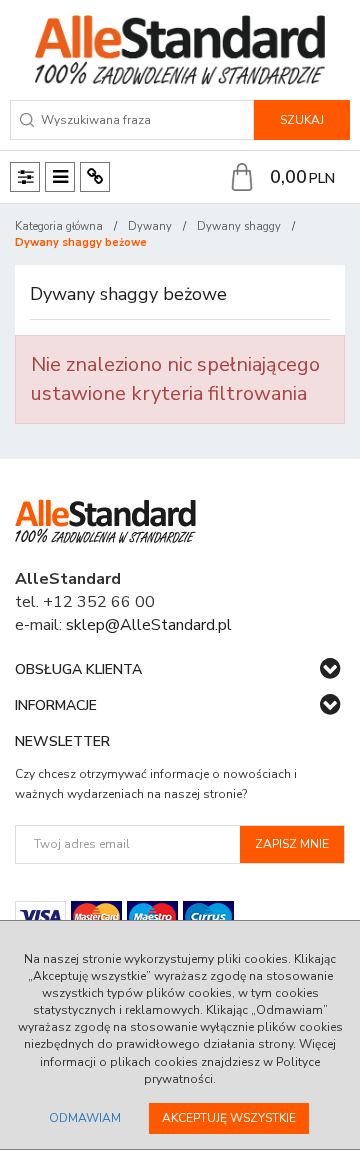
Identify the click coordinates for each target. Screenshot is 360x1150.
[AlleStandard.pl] (180, 50)
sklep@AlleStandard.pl (149, 625)
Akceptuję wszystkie (229, 1118)
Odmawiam (85, 1118)
